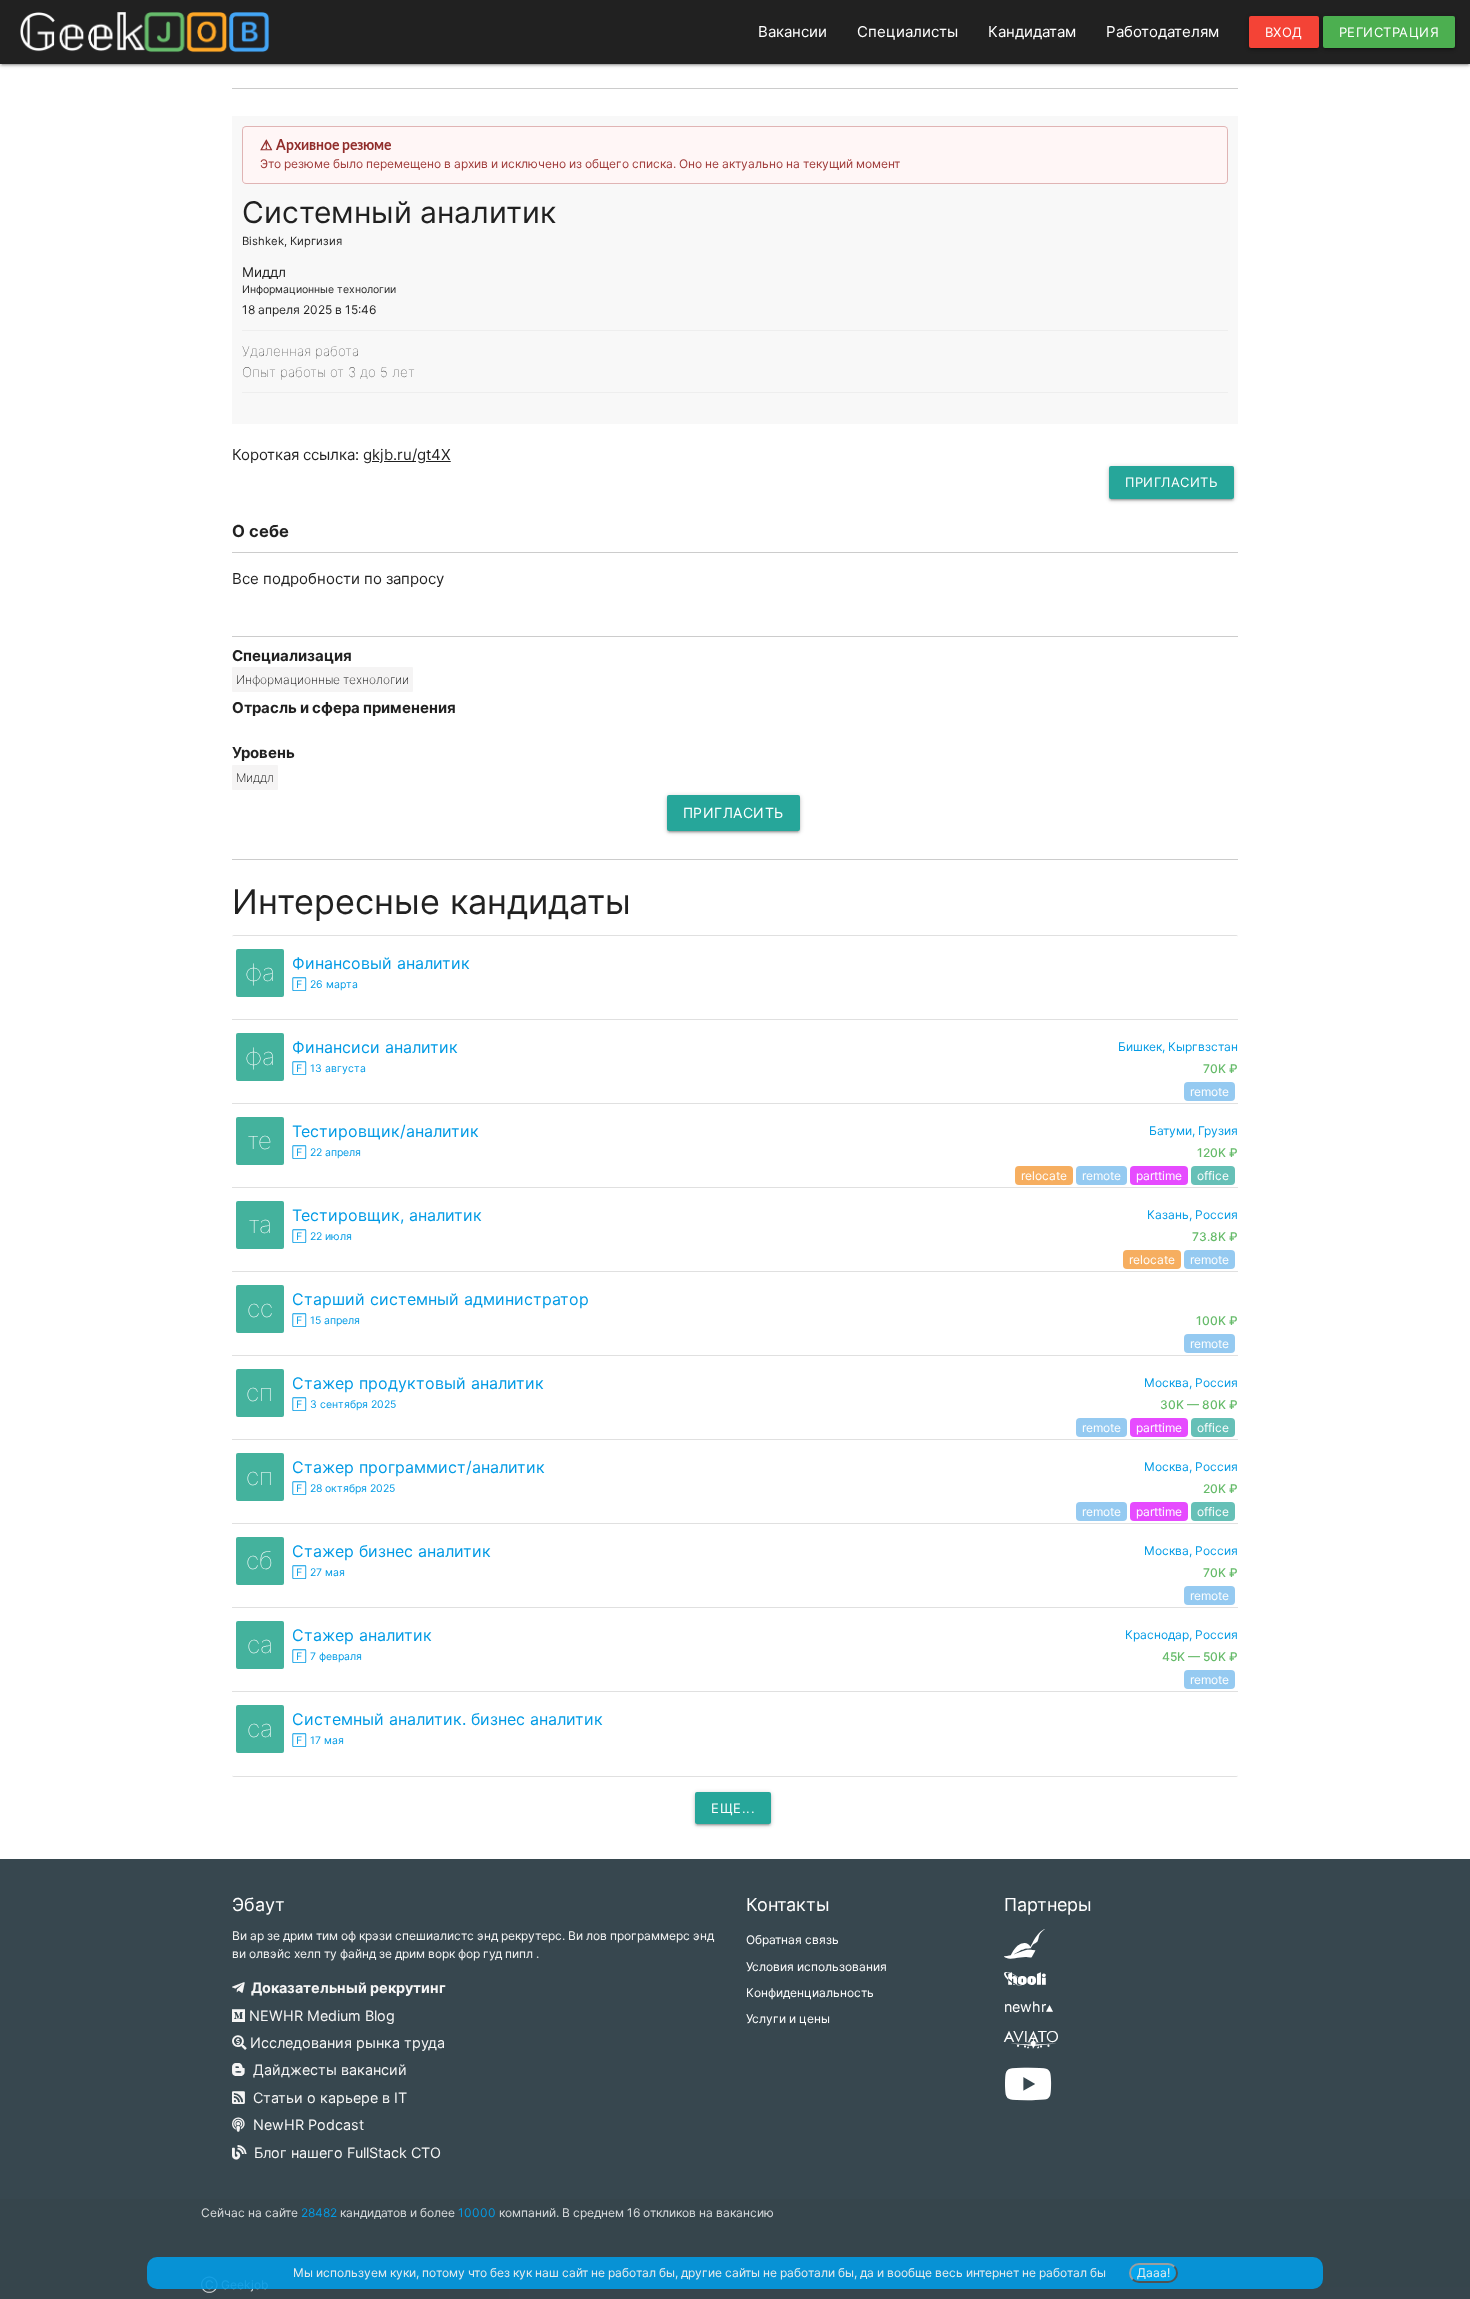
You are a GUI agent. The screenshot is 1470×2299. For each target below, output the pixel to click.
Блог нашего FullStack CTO (343, 2152)
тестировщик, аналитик (387, 1215)
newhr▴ (1028, 2006)
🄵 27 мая (318, 1572)
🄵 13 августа (329, 1068)
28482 (319, 2212)
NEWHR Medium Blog (320, 2015)
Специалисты (907, 31)
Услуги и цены (788, 2018)
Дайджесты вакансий (326, 2069)
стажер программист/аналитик (418, 1467)
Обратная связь (792, 1939)
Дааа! (1153, 2272)
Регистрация (1389, 32)
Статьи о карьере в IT (326, 2097)
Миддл (255, 777)
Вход (1284, 32)
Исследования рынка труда (345, 2042)
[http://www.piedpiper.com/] (1024, 1950)
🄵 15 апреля (326, 1320)
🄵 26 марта (325, 984)
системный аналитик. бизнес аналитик (447, 1719)
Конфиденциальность (810, 1992)
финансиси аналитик (375, 1047)
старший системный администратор (440, 1299)
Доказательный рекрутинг (345, 1987)
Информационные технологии (322, 679)
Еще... (733, 1808)
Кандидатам (1032, 31)
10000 (477, 2212)
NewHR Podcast (304, 2124)
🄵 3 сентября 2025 (344, 1404)
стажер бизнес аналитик (391, 1551)
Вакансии (792, 31)
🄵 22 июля (322, 1236)
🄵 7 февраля (327, 1656)
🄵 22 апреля (326, 1152)
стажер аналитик (362, 1635)
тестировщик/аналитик (385, 1131)
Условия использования (816, 1966)
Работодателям (1162, 31)
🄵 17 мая (318, 1740)
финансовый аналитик (381, 963)
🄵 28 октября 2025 (343, 1488)
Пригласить (1171, 482)
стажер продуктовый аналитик (418, 1383)
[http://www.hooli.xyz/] (1024, 1985)
